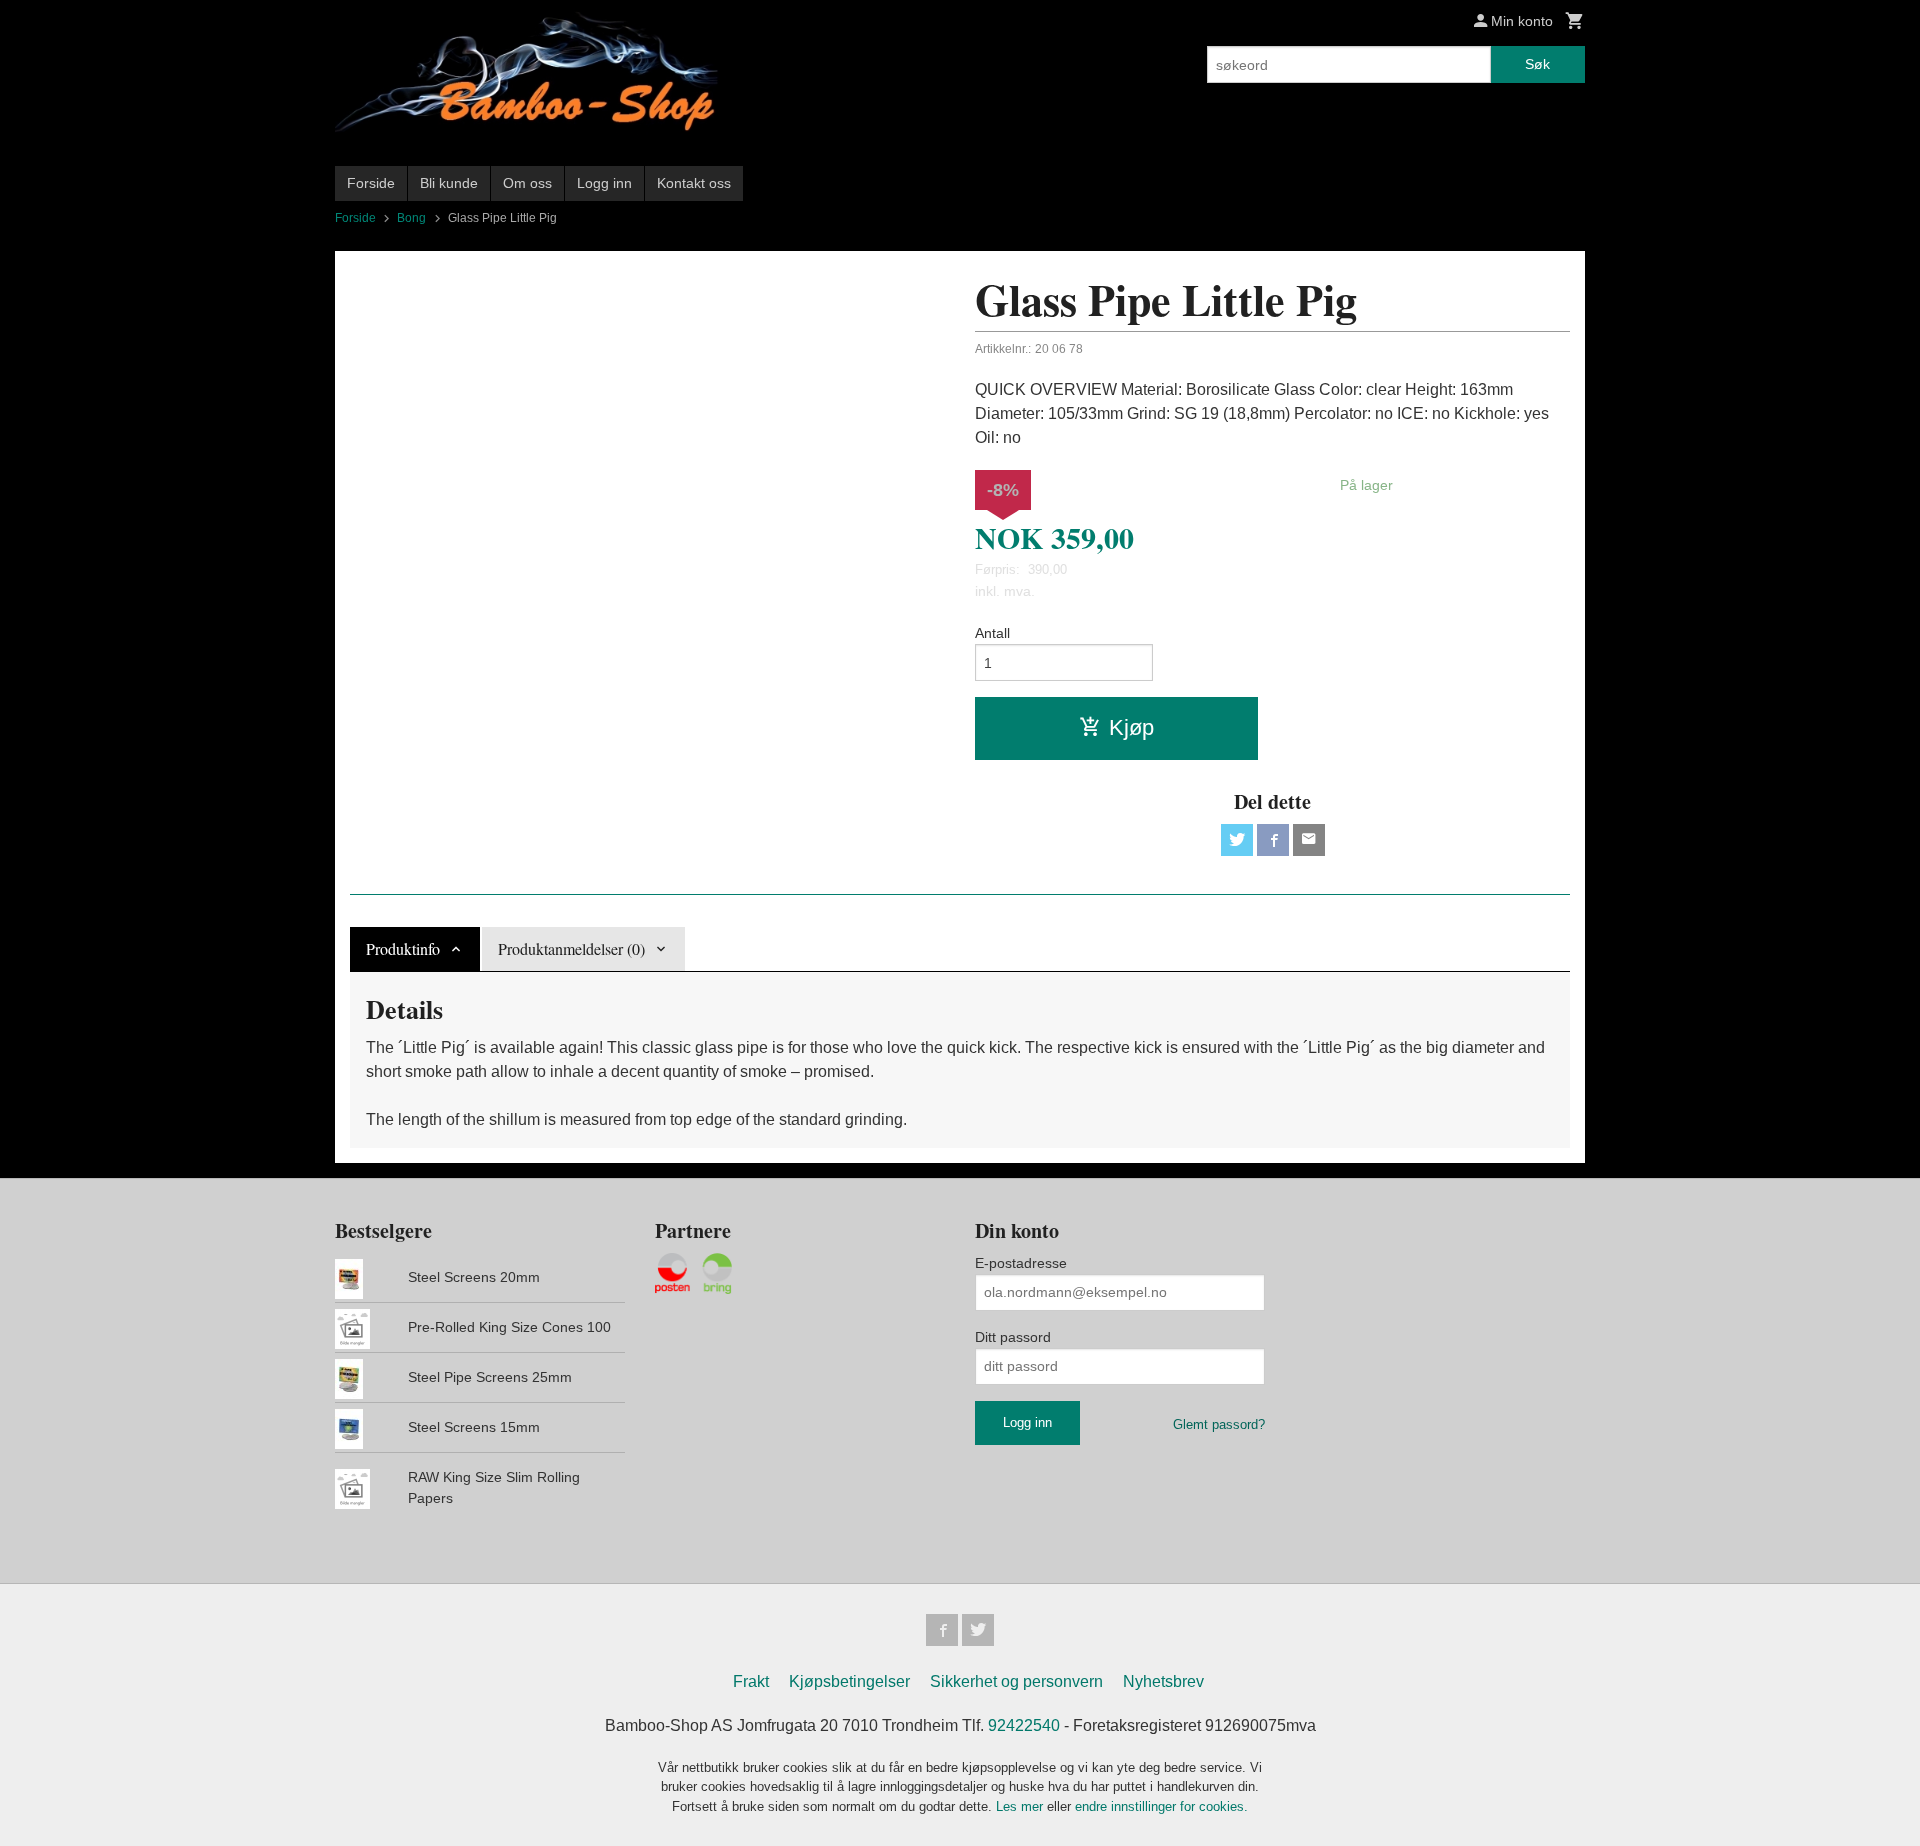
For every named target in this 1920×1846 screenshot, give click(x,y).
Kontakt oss (694, 183)
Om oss (527, 183)
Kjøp (1131, 727)
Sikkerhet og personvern (1016, 1681)
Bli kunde (449, 183)
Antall (992, 633)
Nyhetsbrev (1163, 1681)
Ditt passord (1013, 1337)
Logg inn (604, 183)
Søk (1537, 64)
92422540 (1024, 1725)
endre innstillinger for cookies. (1161, 1806)
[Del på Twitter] (1237, 840)
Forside (371, 183)
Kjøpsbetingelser (849, 1681)
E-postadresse (1021, 1263)
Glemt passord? (1219, 1424)
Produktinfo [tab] (403, 948)
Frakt (751, 1681)
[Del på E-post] (1309, 840)
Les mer (1021, 1806)
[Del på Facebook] (1273, 840)
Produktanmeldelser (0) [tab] (571, 948)
